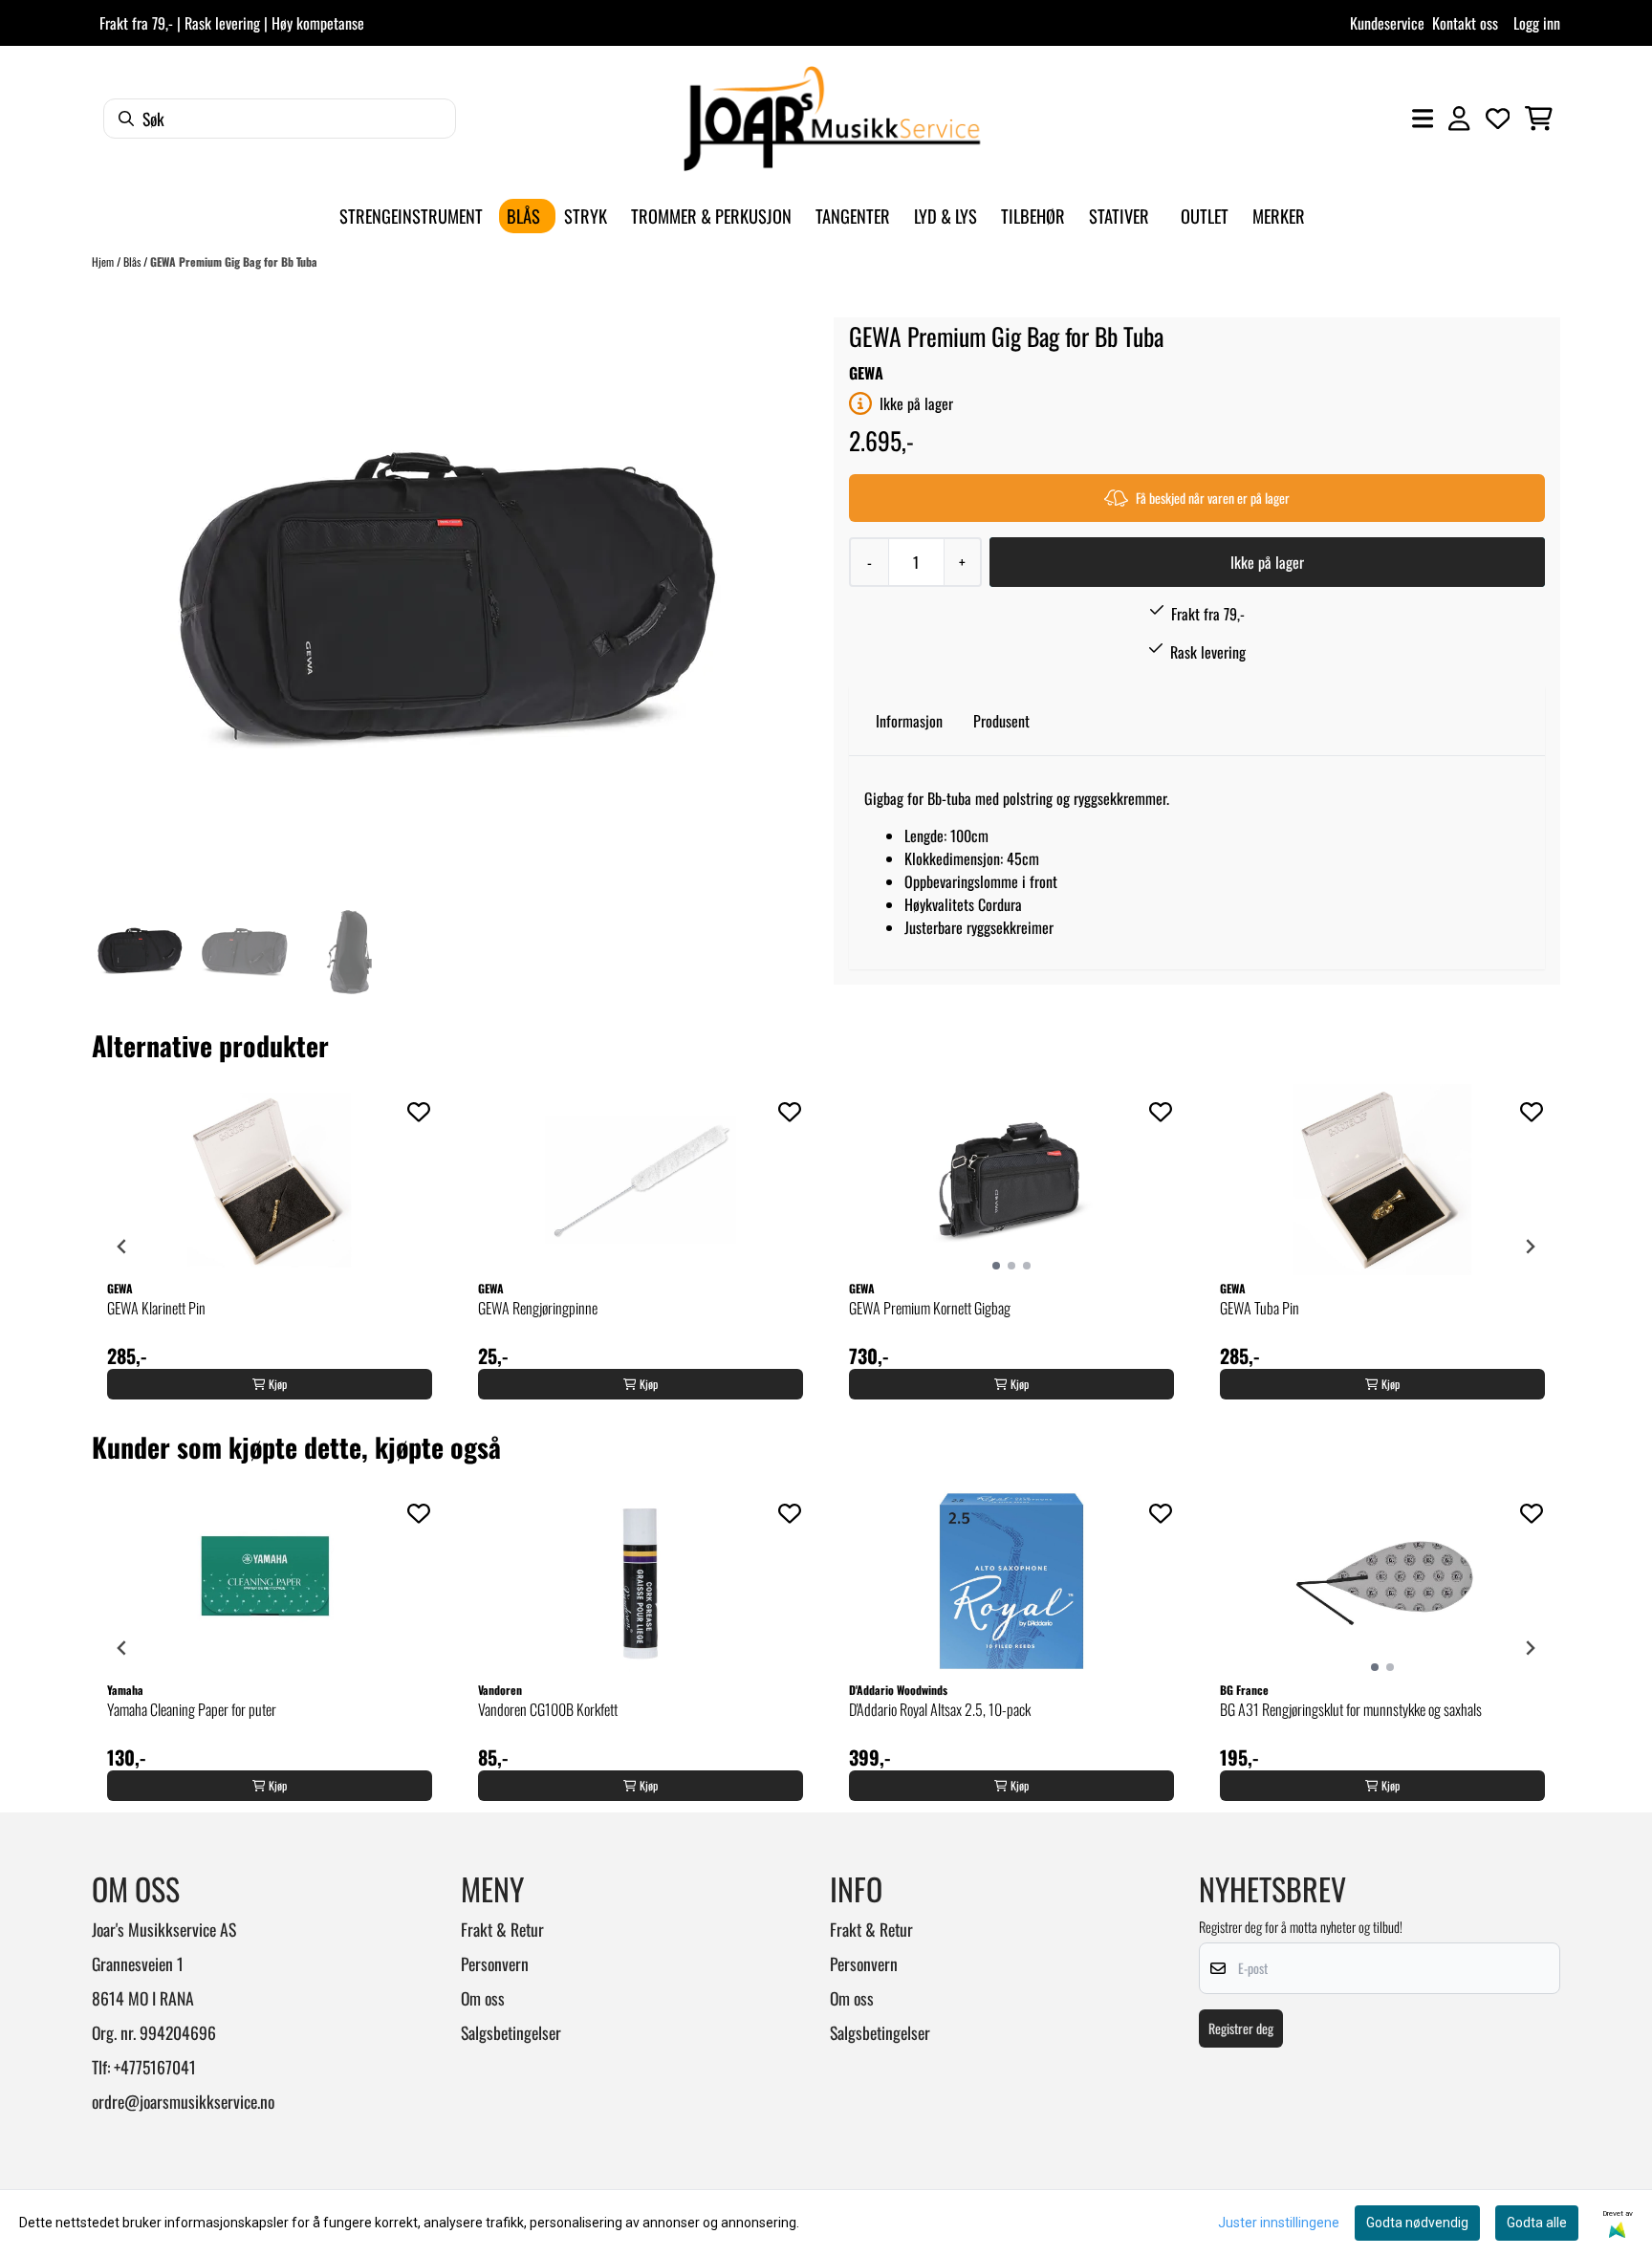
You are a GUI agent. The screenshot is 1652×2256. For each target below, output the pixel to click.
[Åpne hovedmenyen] (1423, 119)
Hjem (104, 261)
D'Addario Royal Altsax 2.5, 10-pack (940, 1709)
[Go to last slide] (122, 1247)
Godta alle (1537, 2223)
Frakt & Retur (502, 1929)
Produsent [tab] (1001, 721)
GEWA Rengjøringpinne (538, 1308)
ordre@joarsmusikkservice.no (183, 2101)
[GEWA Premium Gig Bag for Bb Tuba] (446, 607)
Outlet (1205, 216)
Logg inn (1537, 23)
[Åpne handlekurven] (1539, 119)
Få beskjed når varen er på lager (1213, 498)
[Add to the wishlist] (419, 1112)
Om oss (483, 1998)
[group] (270, 1247)
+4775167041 (155, 2067)
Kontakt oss (1465, 23)
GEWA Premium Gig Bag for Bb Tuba (234, 261)
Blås (133, 261)
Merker (1279, 216)
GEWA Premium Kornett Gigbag (930, 1308)
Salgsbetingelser (511, 2032)
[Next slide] (1530, 1247)
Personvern (495, 1963)
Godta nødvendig (1417, 2223)
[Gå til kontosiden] (1459, 119)
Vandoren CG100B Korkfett (548, 1709)
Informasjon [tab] (909, 721)
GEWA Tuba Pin (1260, 1308)
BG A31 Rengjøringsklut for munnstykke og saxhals (1351, 1709)
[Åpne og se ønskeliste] (1498, 119)
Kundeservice (1387, 23)
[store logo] (832, 119)
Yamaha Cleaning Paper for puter (192, 1709)
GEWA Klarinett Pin (156, 1308)
